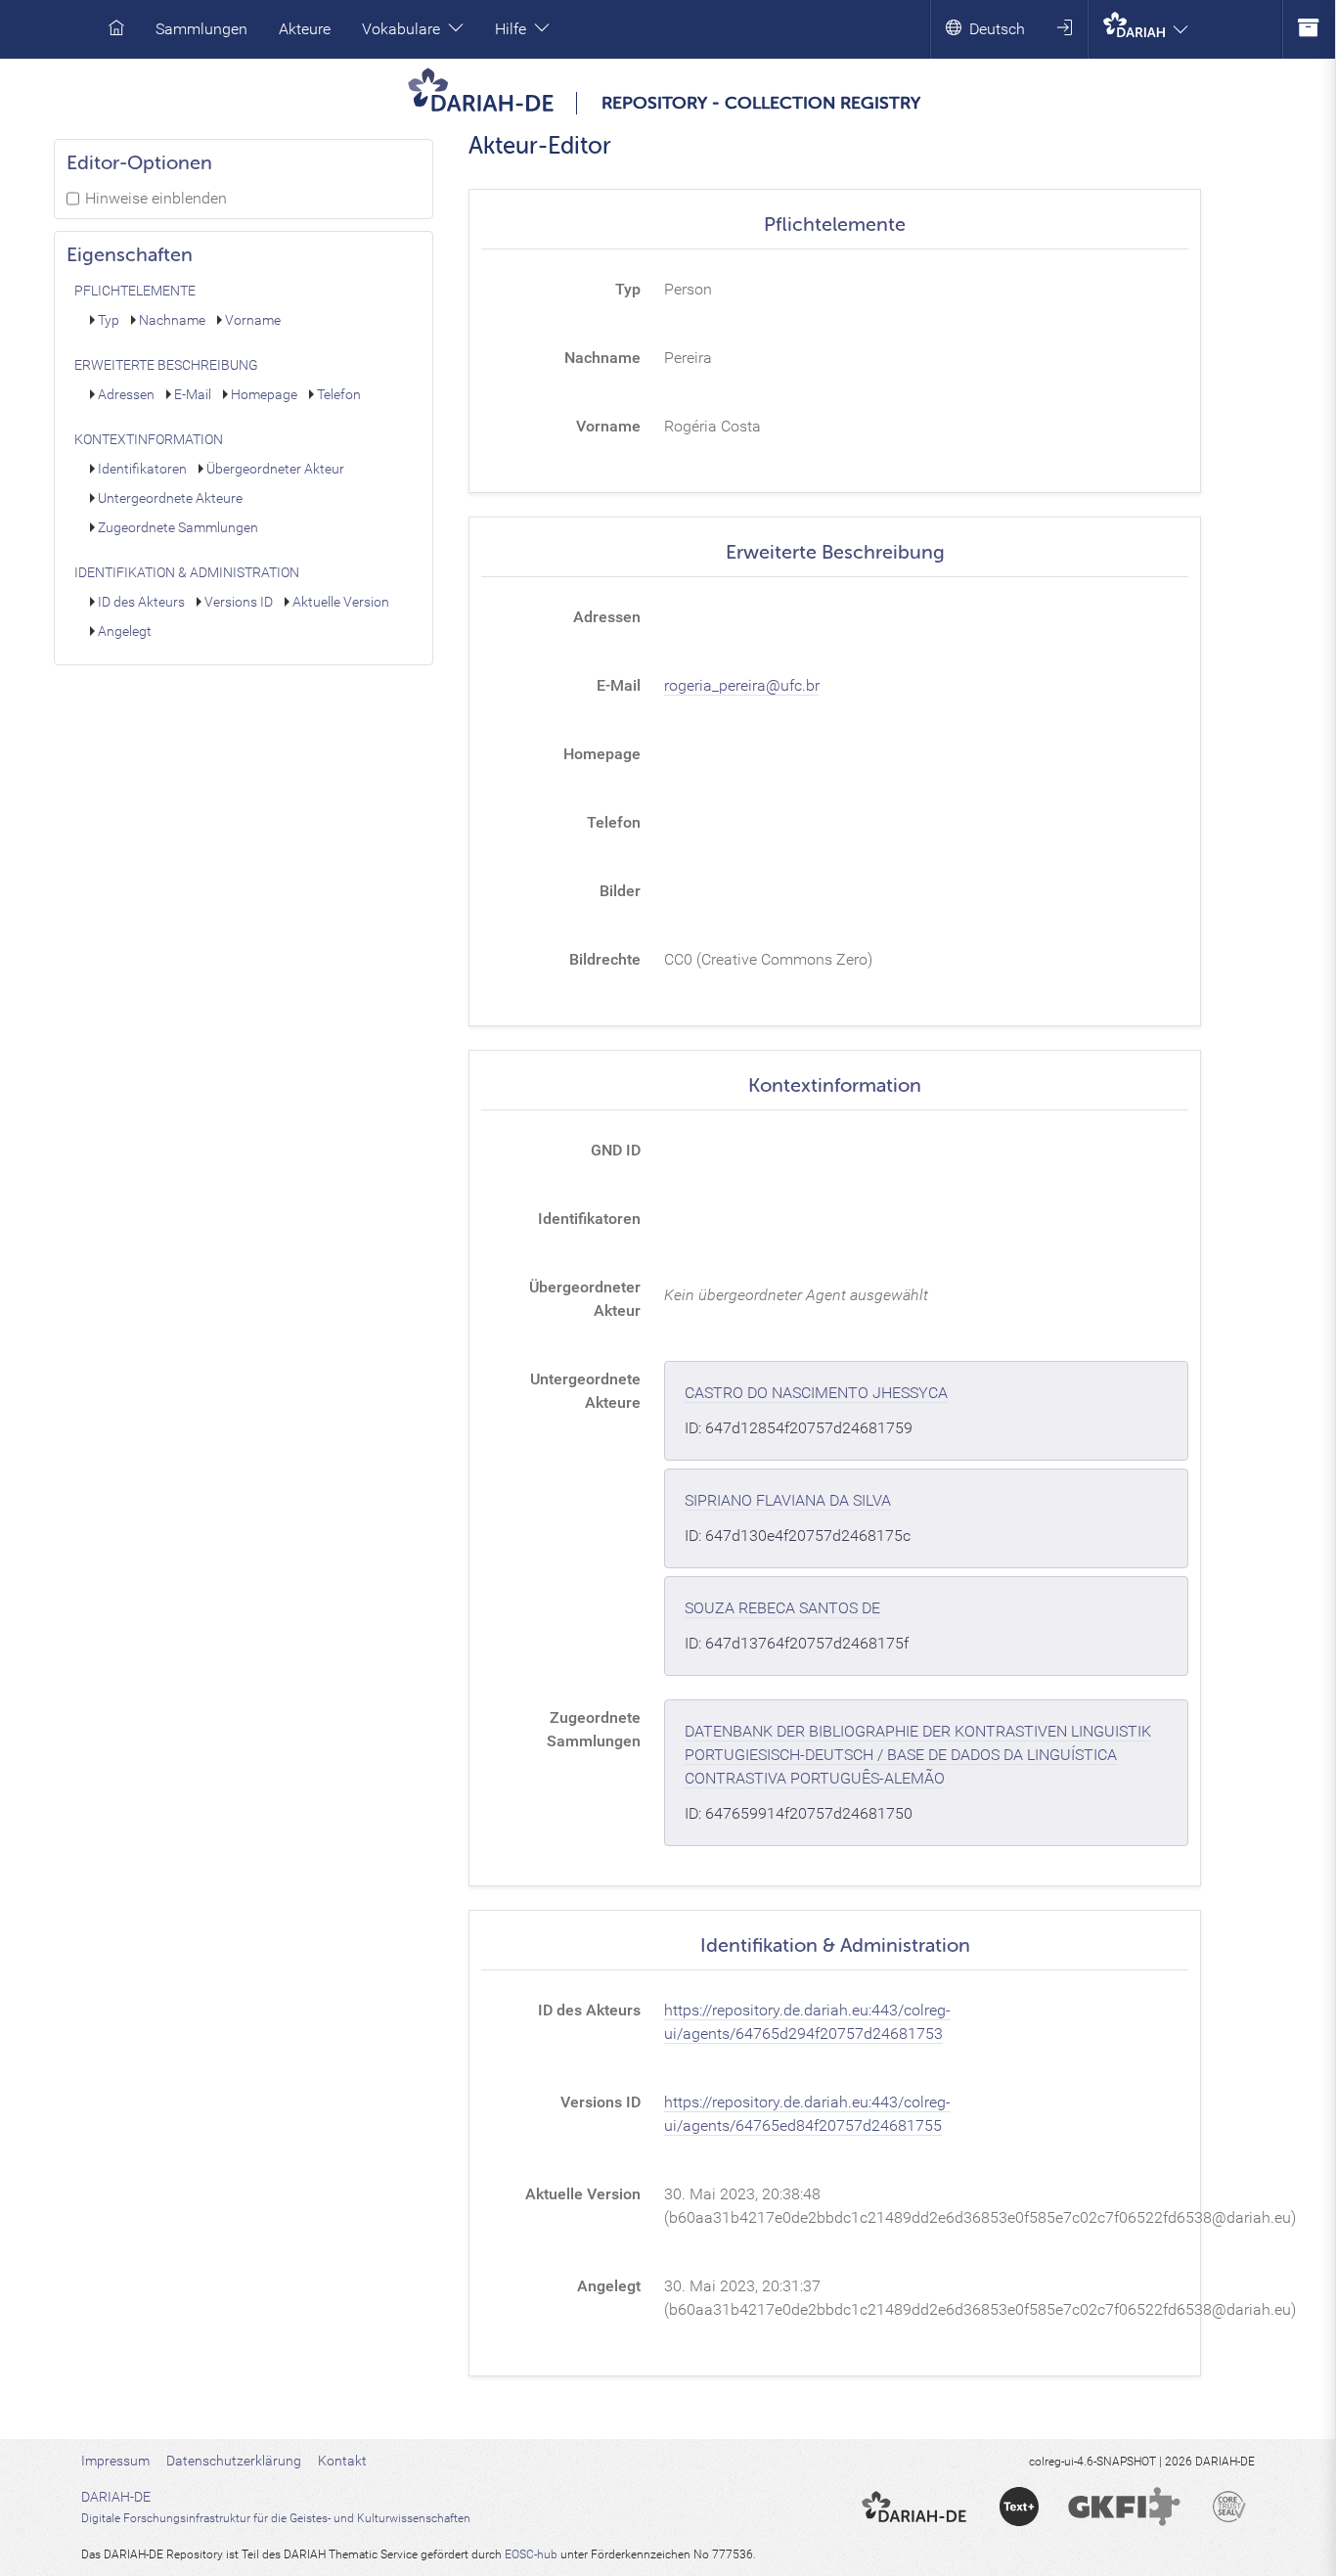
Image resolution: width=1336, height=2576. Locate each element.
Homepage (264, 395)
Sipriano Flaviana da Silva (788, 1500)
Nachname (172, 320)
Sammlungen (201, 29)
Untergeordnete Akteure (170, 498)
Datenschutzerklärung (234, 2461)
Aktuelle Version (341, 602)
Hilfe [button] (511, 29)
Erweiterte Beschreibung (166, 365)
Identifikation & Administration (187, 573)
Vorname (253, 320)
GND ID (616, 1150)
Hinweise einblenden (156, 198)
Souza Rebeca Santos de (782, 1608)
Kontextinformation (149, 440)
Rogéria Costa (713, 426)
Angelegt (125, 632)
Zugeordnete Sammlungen (178, 528)
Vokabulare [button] (401, 29)
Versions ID (239, 602)
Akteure (305, 29)
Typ (109, 320)
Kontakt (342, 2461)
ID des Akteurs (141, 602)
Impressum (115, 2461)
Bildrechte (605, 959)
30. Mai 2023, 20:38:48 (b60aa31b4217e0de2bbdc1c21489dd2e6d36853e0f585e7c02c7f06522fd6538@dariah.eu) (980, 2206)
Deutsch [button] (997, 29)
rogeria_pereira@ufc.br (742, 685)
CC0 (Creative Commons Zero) (768, 959)
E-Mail (193, 395)
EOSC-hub (531, 2554)
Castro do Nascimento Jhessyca (816, 1393)
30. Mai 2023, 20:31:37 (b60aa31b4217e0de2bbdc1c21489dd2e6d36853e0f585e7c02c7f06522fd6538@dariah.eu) (980, 2298)
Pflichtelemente (135, 291)
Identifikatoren (142, 469)
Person (688, 289)
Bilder (620, 891)
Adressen (126, 395)
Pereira (688, 358)
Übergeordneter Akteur (275, 469)
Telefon (339, 395)
